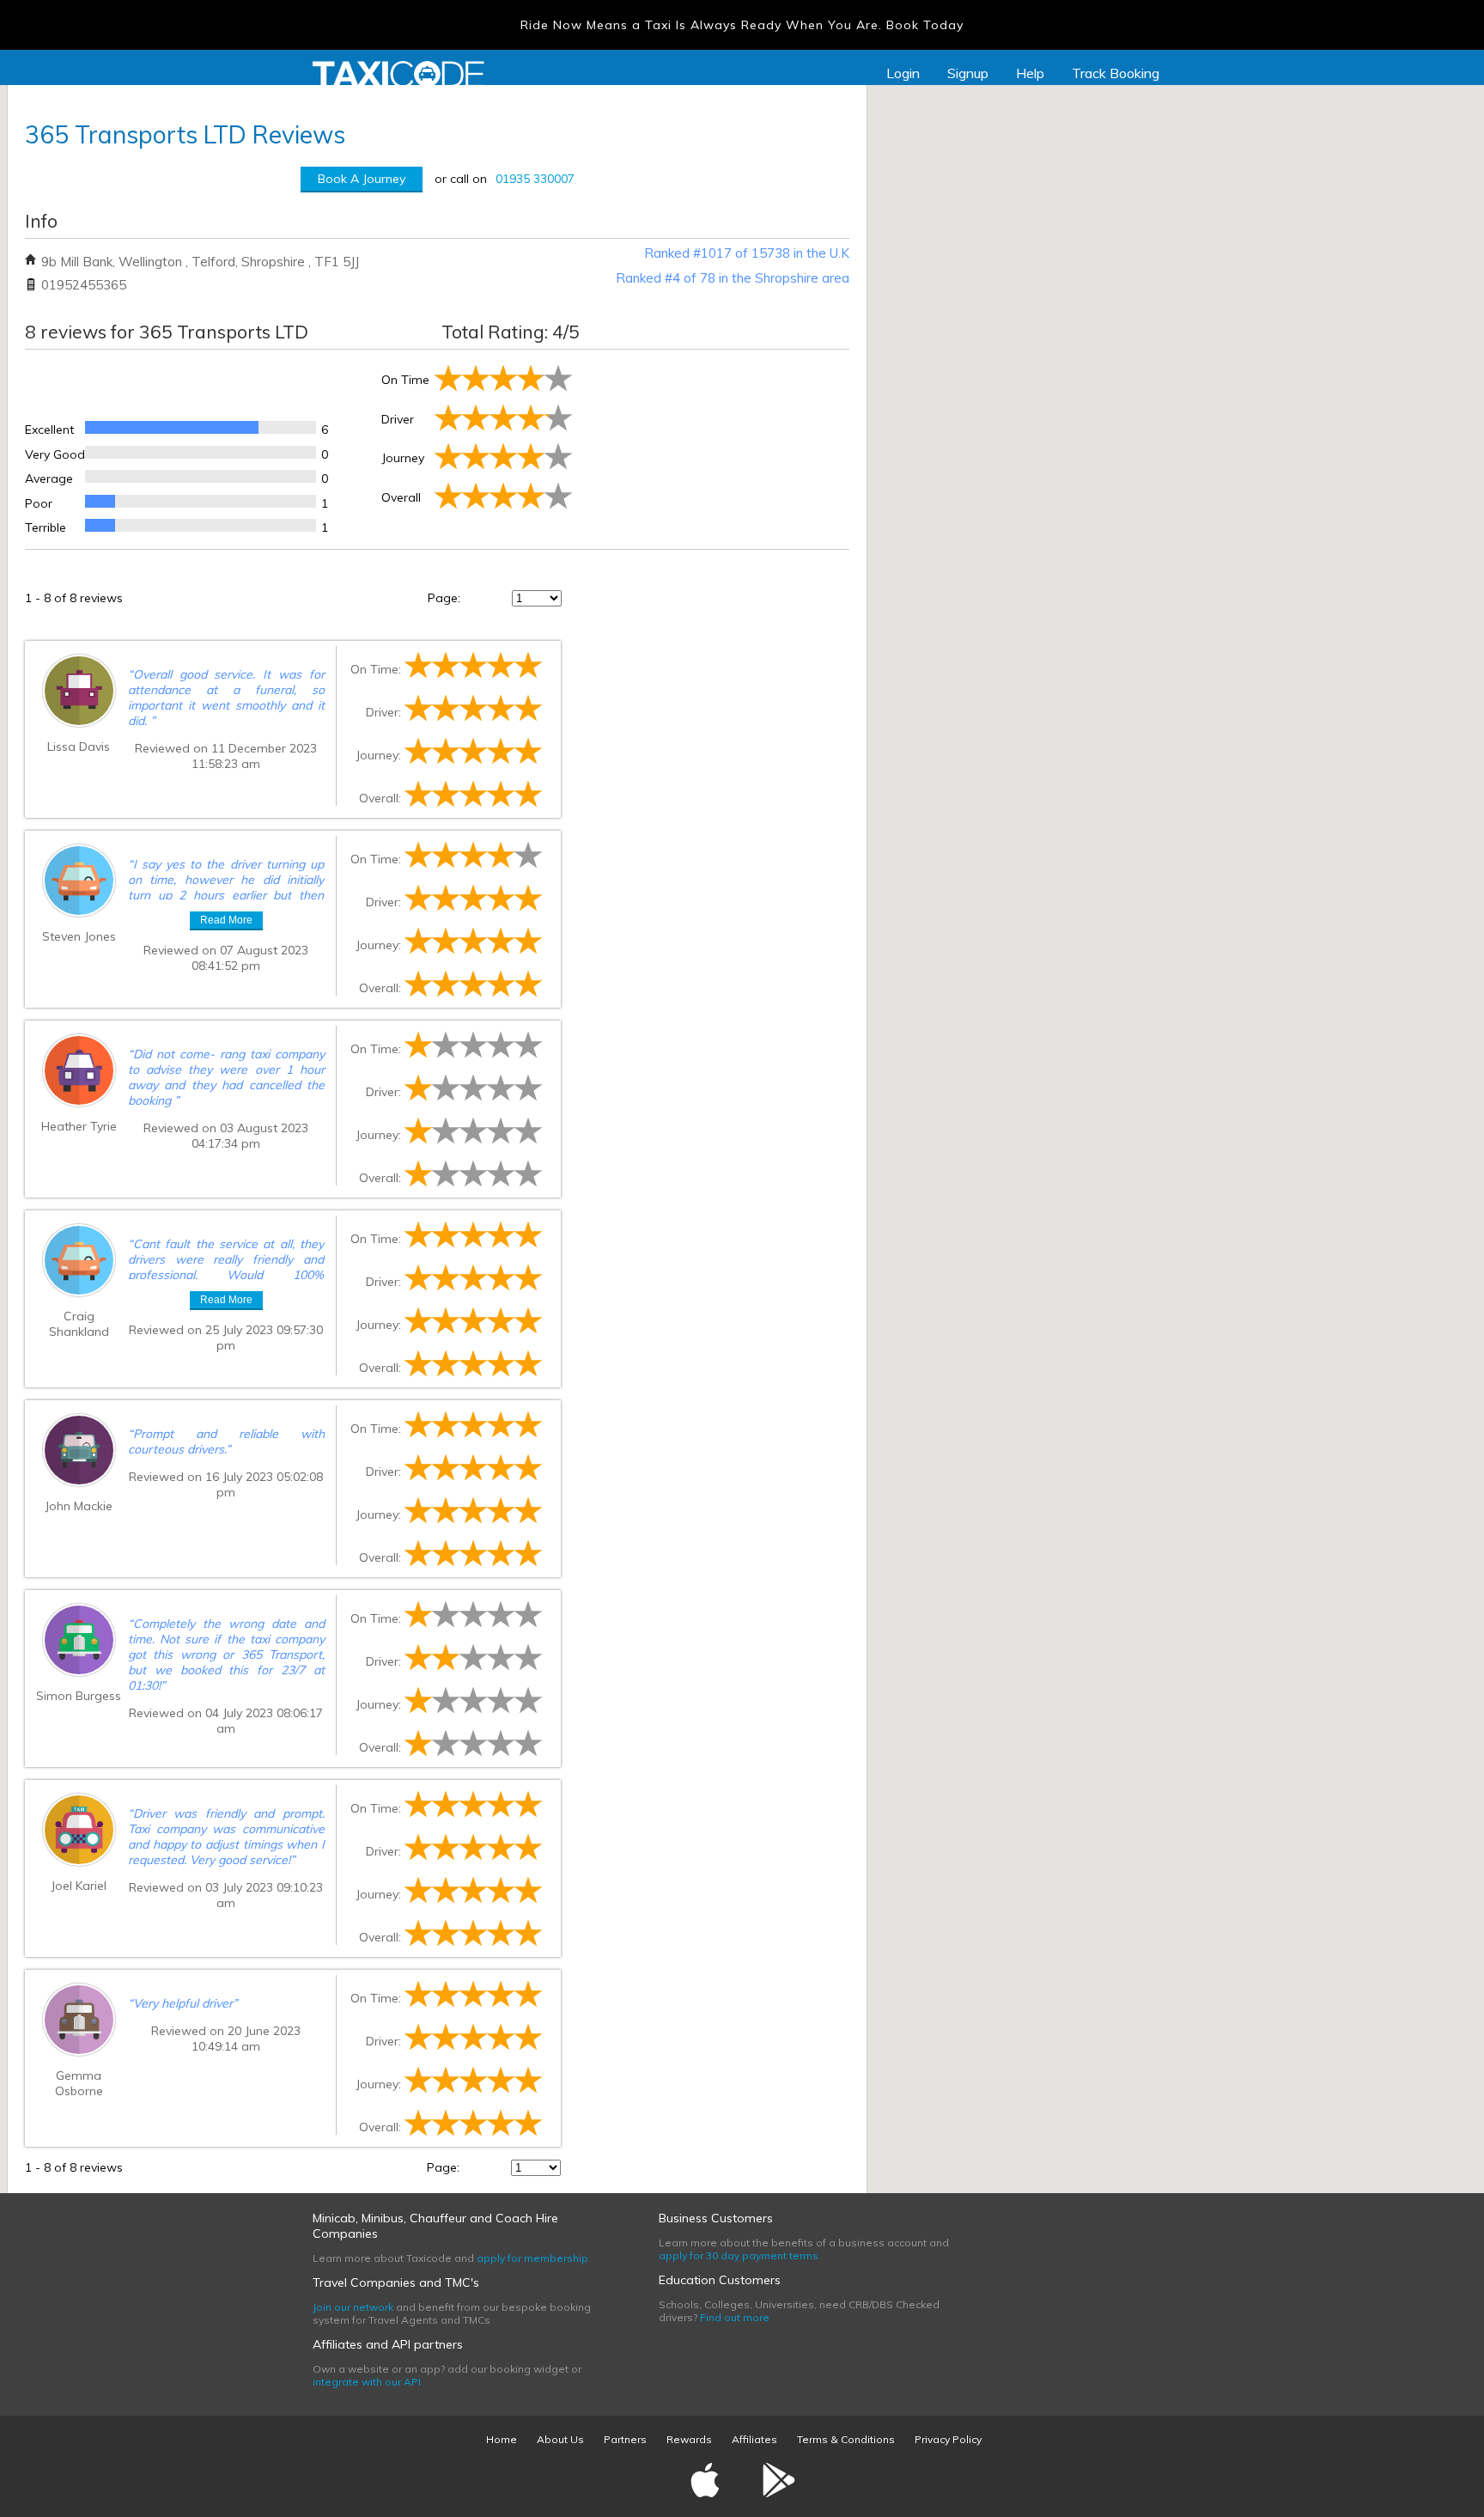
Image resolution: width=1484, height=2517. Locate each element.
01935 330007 (535, 179)
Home (502, 2439)
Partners (625, 2439)
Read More (226, 920)
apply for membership (532, 2258)
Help (1030, 73)
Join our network (353, 2307)
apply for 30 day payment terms (739, 2255)
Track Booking (1116, 73)
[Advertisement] (712, 446)
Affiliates (754, 2439)
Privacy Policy (948, 2439)
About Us (560, 2439)
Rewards (689, 2439)
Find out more (735, 2317)
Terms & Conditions (846, 2439)
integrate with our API (367, 2382)
